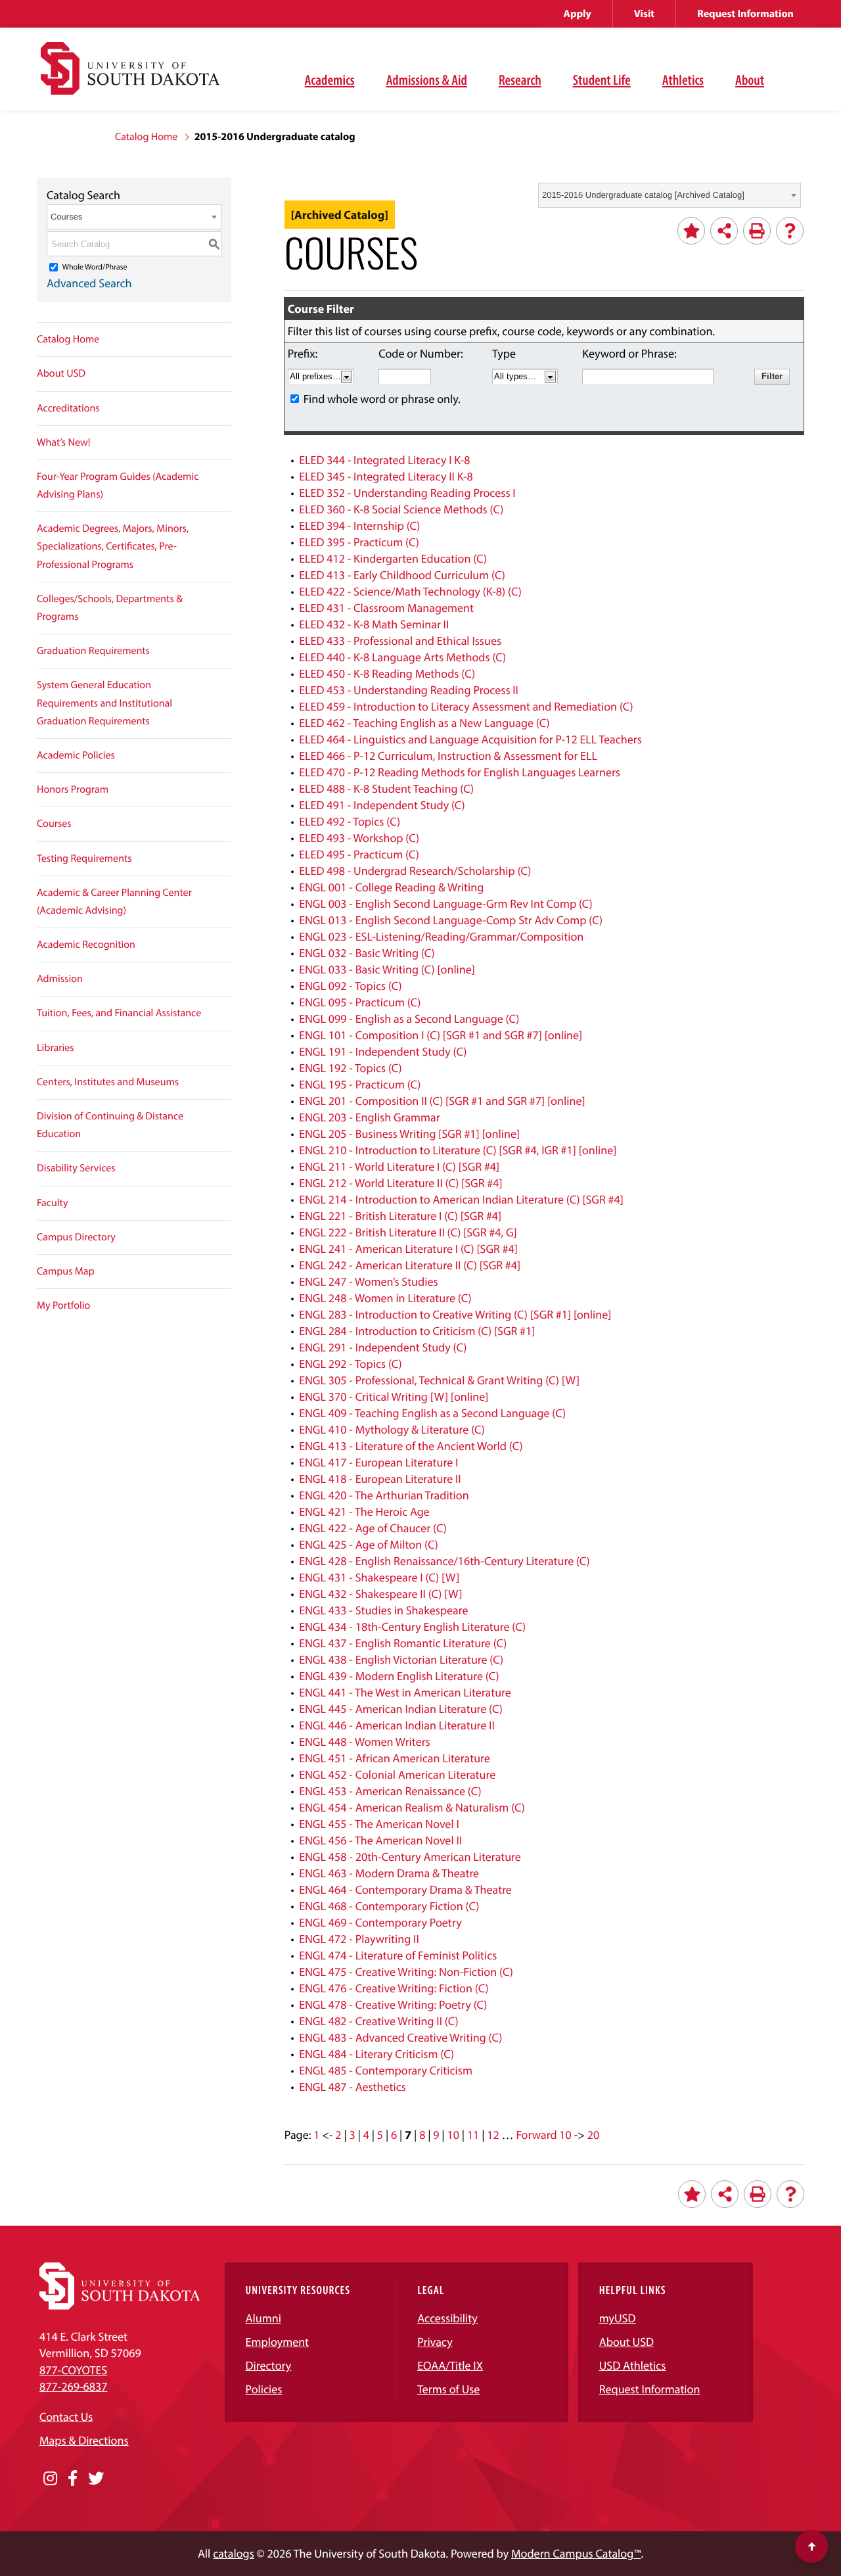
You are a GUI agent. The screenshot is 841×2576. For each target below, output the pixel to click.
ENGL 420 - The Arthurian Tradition (384, 1495)
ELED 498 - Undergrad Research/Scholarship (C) (415, 871)
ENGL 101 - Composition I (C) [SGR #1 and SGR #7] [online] (441, 1035)
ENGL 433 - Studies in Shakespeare (383, 1610)
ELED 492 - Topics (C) (350, 821)
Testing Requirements (84, 858)
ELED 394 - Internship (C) (359, 526)
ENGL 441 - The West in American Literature (405, 1692)
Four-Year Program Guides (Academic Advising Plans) (118, 485)
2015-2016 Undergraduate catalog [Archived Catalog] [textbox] (643, 195)
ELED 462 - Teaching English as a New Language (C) (424, 723)
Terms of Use (448, 2389)
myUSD (618, 2318)
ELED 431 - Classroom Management (386, 608)
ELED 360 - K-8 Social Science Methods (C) (401, 509)
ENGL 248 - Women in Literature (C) (385, 1298)
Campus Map (66, 1271)
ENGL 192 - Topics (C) (351, 1068)
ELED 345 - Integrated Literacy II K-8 (386, 476)
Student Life (602, 80)
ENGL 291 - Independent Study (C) (383, 1347)
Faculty (53, 1203)
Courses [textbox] (66, 217)
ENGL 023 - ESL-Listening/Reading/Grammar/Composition (441, 936)
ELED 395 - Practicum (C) (359, 542)
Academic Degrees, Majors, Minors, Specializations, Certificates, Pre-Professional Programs (113, 546)
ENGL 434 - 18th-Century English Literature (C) (412, 1627)
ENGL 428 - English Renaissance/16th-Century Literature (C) (444, 1561)
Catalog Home (146, 137)
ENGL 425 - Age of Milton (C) (369, 1544)
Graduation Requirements (93, 651)
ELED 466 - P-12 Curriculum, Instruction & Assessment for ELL (448, 756)
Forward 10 (543, 2135)
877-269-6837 (73, 2386)
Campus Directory (76, 1237)
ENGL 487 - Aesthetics (352, 2087)
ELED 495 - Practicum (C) (359, 854)
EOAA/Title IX (450, 2365)
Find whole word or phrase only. (382, 399)
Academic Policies (76, 755)
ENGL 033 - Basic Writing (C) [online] (387, 969)
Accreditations (68, 408)
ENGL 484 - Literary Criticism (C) (376, 2054)
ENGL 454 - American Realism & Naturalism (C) (412, 1807)
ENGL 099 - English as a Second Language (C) (409, 1019)
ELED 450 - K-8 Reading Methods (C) (387, 673)
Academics (330, 80)
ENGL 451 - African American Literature (395, 1758)
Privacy (435, 2342)
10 (453, 2135)
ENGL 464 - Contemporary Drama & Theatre (405, 1889)
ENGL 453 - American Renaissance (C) (390, 1791)
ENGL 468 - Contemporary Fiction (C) (389, 1906)
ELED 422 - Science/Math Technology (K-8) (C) (410, 591)
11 (473, 2135)
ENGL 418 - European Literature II (380, 1479)
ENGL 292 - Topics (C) (351, 1364)
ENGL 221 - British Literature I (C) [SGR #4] (400, 1216)
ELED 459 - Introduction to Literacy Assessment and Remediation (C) (466, 706)
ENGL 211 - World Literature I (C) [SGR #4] (399, 1166)
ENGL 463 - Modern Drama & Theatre (389, 1873)
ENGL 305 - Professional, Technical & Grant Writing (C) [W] (439, 1380)
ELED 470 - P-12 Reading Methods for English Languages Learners (460, 772)
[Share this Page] (724, 231)
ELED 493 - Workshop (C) (359, 838)
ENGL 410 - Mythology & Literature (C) (392, 1429)
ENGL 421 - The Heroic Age (364, 1511)
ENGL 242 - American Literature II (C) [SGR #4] (410, 1265)
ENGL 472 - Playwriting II (359, 1939)
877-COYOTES (73, 2370)
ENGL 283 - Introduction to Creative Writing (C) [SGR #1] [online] (455, 1314)
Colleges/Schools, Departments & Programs (110, 608)
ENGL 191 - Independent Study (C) (383, 1051)
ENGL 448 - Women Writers (365, 1742)
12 (493, 2135)
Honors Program (73, 789)
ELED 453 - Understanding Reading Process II (409, 690)
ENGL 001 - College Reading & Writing (391, 887)
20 (593, 2135)
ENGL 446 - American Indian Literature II (397, 1725)
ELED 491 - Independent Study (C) (382, 805)
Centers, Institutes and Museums (108, 1082)
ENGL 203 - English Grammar (370, 1117)
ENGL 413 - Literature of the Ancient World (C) (411, 1446)
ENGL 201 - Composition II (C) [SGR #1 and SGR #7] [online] (442, 1101)
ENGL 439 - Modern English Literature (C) (399, 1676)
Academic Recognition (86, 945)
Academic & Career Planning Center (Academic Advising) (114, 902)
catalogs (234, 2553)
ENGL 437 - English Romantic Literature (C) (403, 1643)
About (750, 80)
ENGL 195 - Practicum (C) (360, 1084)
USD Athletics (633, 2365)
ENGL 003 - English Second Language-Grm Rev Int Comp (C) (446, 903)
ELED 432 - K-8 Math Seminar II (374, 624)
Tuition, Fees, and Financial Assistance (119, 1013)
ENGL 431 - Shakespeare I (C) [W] (379, 1577)
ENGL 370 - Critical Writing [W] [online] (394, 1396)
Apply (578, 14)
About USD (61, 373)
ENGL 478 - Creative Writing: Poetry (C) (393, 2004)
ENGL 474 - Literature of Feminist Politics (398, 1955)
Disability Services (76, 1168)
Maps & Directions (84, 2440)
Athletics (683, 80)
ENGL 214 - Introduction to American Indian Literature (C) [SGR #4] (461, 1199)
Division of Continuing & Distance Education (110, 1125)
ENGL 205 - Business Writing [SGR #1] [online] (409, 1134)
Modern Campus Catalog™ (576, 2553)
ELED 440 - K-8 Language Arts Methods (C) (402, 657)
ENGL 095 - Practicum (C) (360, 1002)
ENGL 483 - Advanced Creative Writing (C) (400, 2037)
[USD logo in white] (120, 2306)
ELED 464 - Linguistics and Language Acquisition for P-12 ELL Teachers (470, 739)
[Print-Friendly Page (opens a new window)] (757, 231)
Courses (54, 824)
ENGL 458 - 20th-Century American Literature (410, 1857)
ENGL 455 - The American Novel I (379, 1824)
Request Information (745, 14)
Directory (269, 2365)
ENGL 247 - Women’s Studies (368, 1281)
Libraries (56, 1048)
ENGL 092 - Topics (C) (351, 986)
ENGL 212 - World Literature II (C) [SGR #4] (400, 1183)
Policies (264, 2389)
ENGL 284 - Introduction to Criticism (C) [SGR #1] (417, 1331)
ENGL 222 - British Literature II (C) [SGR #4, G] (408, 1232)
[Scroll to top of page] (811, 2546)
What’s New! (64, 442)
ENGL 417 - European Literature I (378, 1462)
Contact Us (66, 2417)
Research (520, 80)
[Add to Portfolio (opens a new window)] (691, 231)
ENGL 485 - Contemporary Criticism (386, 2070)
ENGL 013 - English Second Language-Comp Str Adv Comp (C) (451, 920)
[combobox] (670, 195)
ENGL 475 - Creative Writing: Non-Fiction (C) (406, 1972)
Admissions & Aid (427, 80)
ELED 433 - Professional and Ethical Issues (400, 641)
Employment (278, 2342)
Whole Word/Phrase (95, 267)
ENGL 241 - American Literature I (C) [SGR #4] (408, 1249)
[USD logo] (130, 76)
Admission (60, 979)
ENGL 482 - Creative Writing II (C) (378, 2021)
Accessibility (447, 2318)
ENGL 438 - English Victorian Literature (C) (401, 1659)
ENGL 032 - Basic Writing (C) (367, 953)
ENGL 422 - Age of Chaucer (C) (373, 1528)
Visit (644, 14)
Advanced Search (89, 283)
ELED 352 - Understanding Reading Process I (407, 493)
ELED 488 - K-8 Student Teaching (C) (386, 788)
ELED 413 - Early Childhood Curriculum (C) (402, 575)
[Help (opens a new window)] (790, 231)
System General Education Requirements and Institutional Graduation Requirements (104, 703)
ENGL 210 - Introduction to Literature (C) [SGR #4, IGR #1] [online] (458, 1150)
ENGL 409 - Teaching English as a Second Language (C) (432, 1413)
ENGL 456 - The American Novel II (380, 1840)
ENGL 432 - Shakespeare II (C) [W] (380, 1594)
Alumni (263, 2318)
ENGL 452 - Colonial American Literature (397, 1774)
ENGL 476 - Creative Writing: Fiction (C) (394, 1988)
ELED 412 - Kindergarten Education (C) (393, 558)
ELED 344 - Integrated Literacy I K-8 (384, 460)
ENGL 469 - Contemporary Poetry (380, 1922)
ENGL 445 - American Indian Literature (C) (401, 1709)
